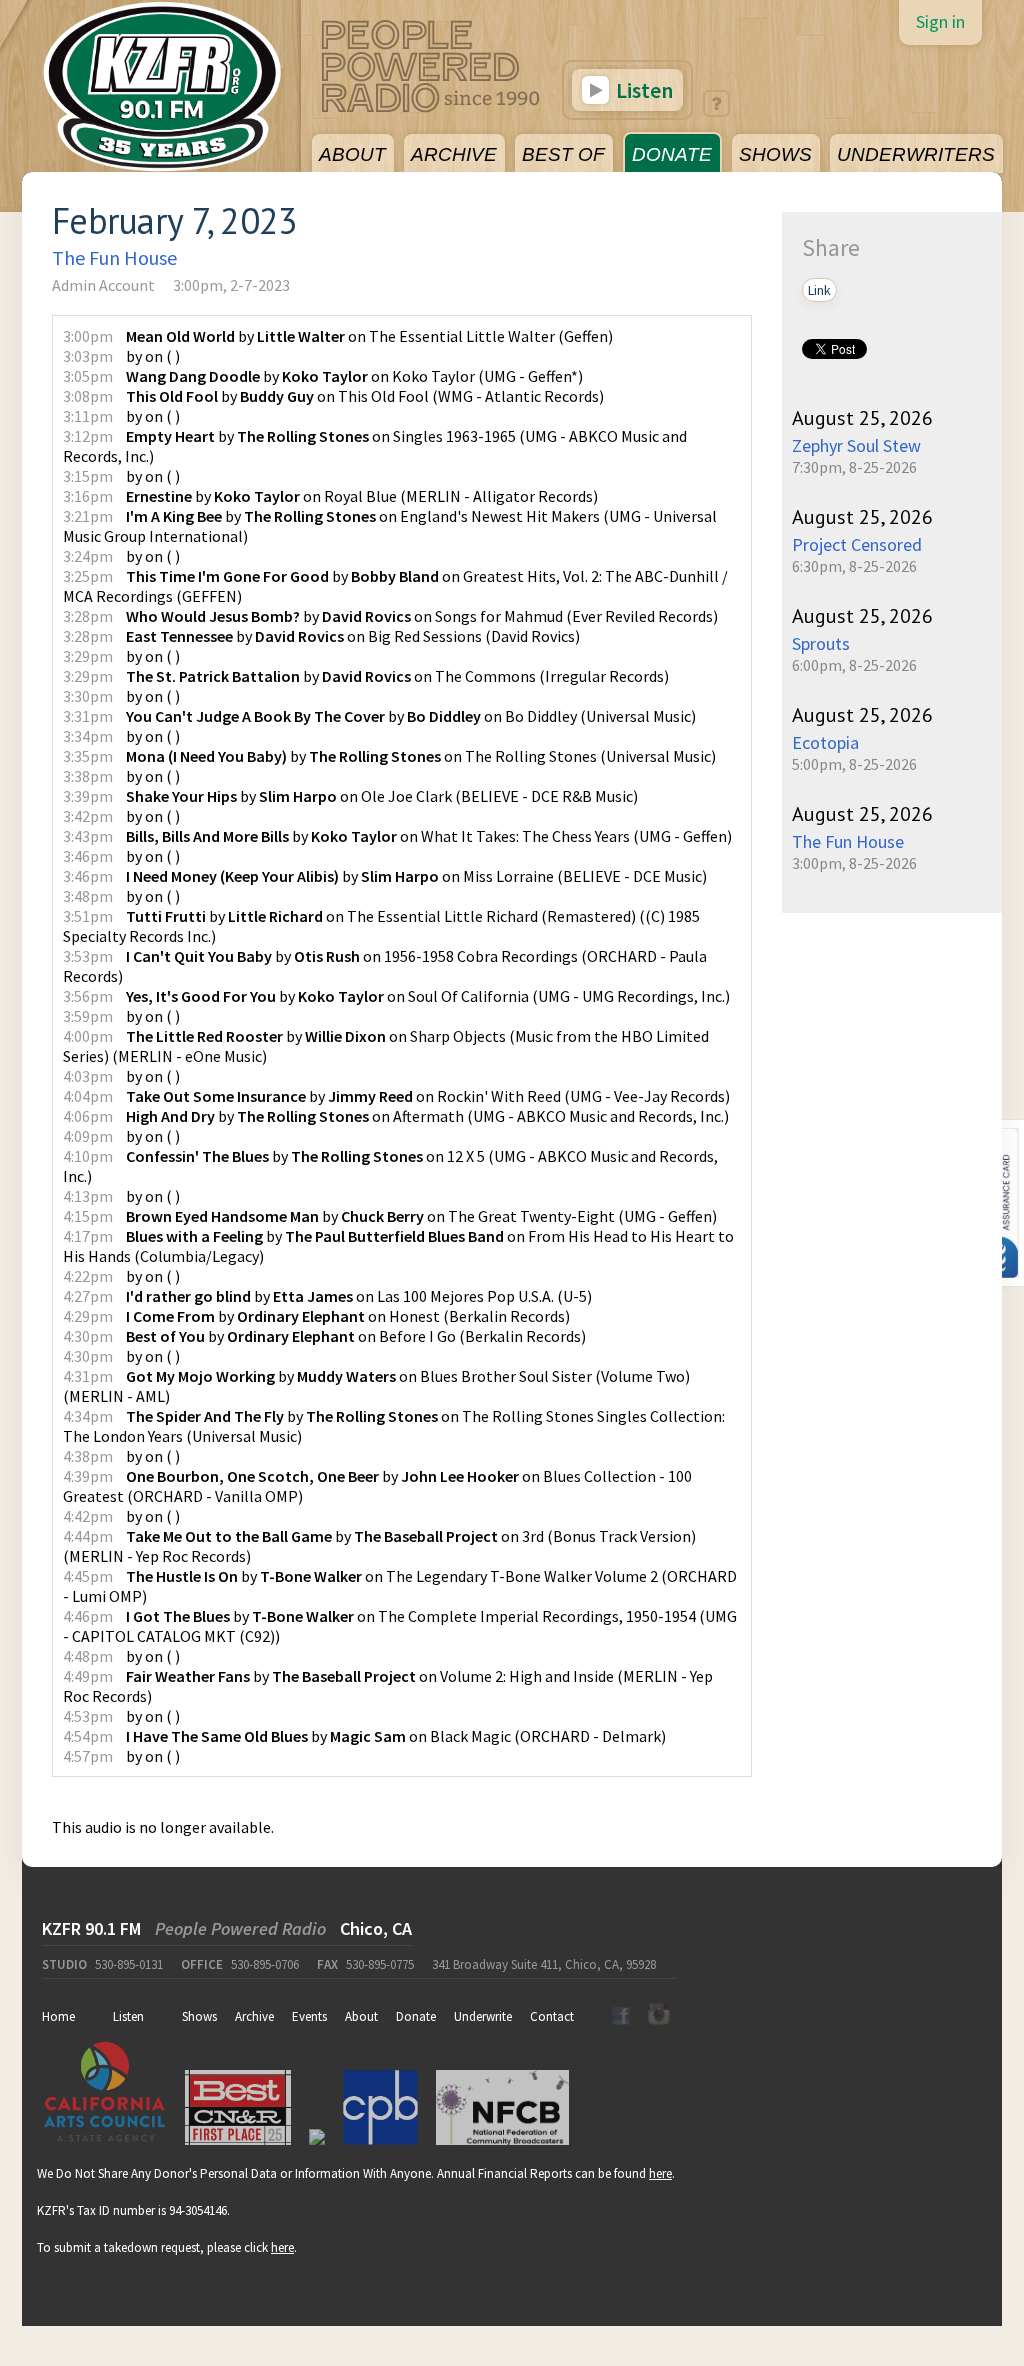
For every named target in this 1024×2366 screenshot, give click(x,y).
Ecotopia (825, 742)
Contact (552, 2016)
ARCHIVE (454, 154)
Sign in (940, 21)
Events (309, 2016)
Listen (642, 90)
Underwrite (483, 2016)
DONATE (672, 154)
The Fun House (114, 257)
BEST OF (563, 154)
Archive (254, 2016)
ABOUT (352, 154)
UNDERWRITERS (916, 154)
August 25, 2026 (862, 418)
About (361, 2016)
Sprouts (821, 643)
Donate (416, 2016)
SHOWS (775, 154)
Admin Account (103, 285)
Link (819, 290)
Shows (199, 2016)
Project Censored (857, 544)
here (660, 2173)
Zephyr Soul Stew (856, 445)
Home (58, 2016)
